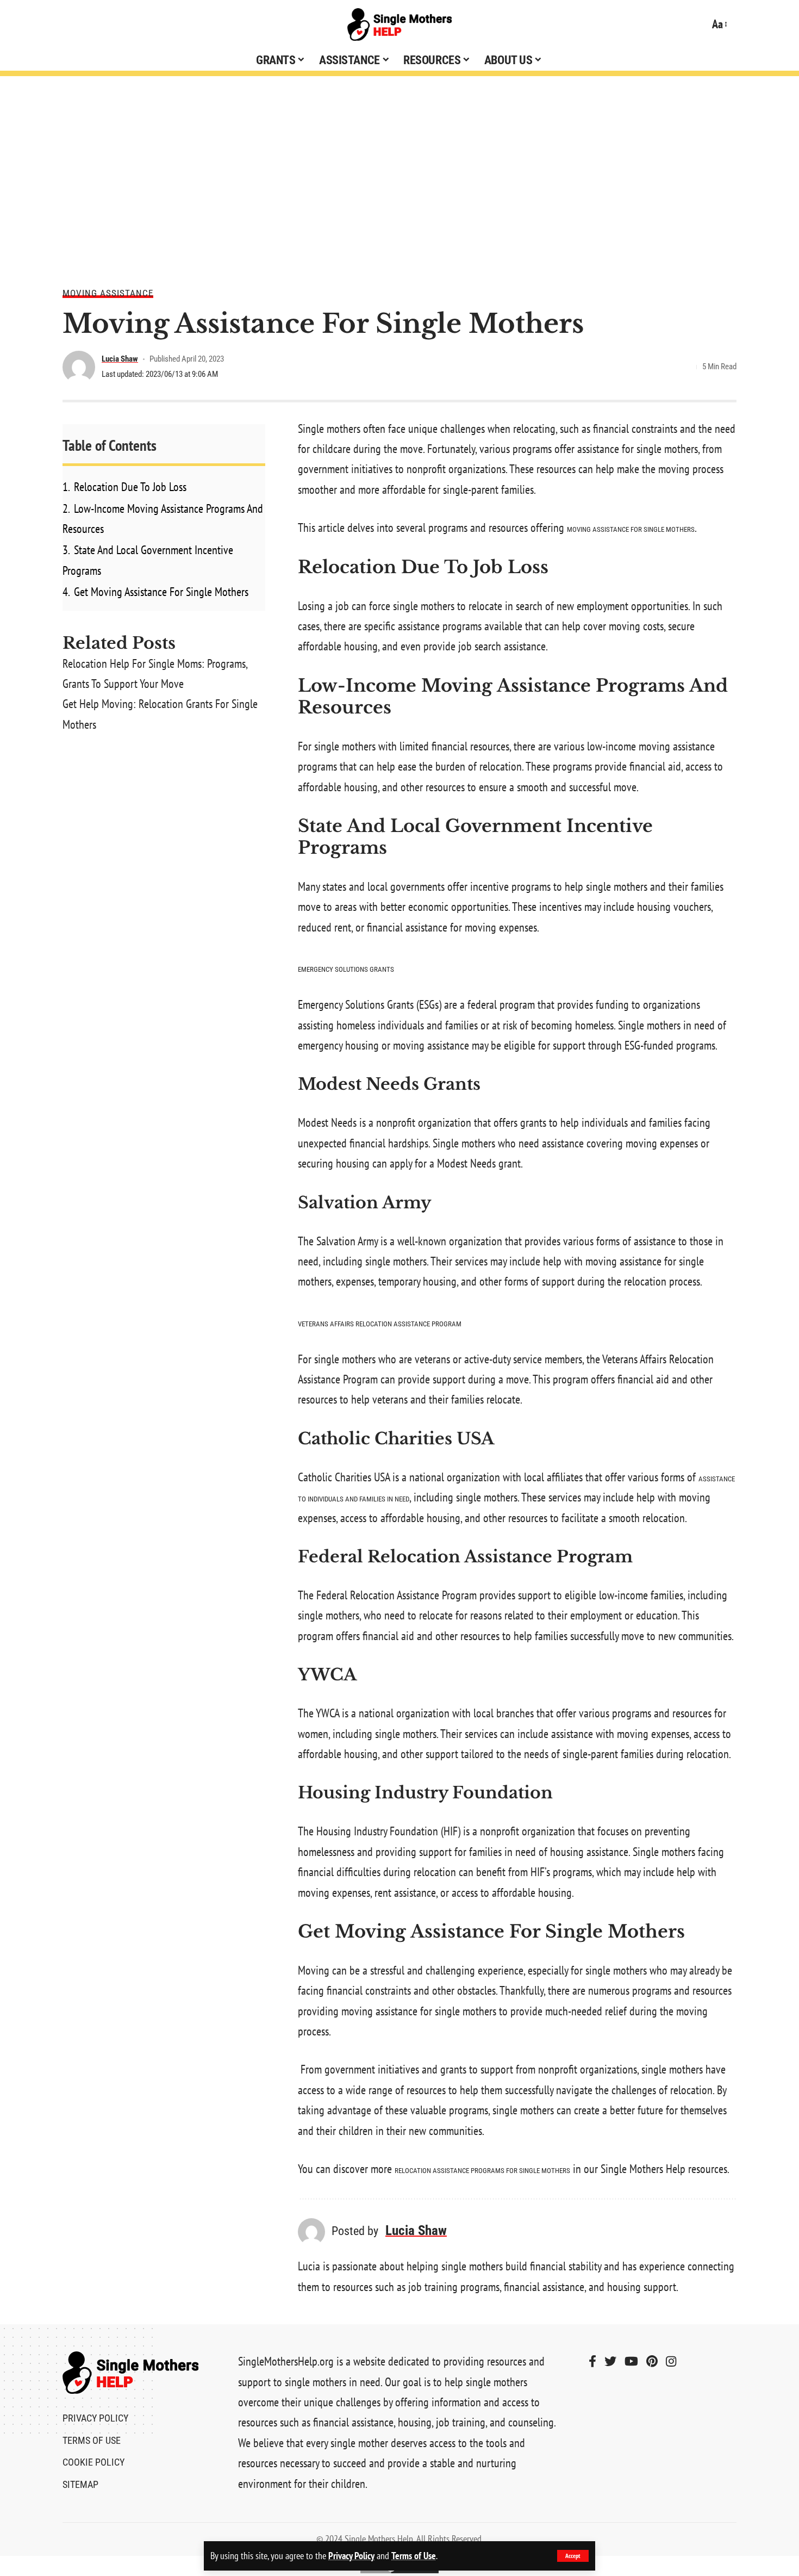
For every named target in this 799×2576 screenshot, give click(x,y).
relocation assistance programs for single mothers (482, 2171)
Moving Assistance (108, 293)
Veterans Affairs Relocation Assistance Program (380, 1324)
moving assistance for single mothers (631, 529)
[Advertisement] (399, 174)
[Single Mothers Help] (399, 24)
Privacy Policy (351, 2556)
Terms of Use (414, 2556)
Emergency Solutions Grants (346, 969)
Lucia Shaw (120, 359)
